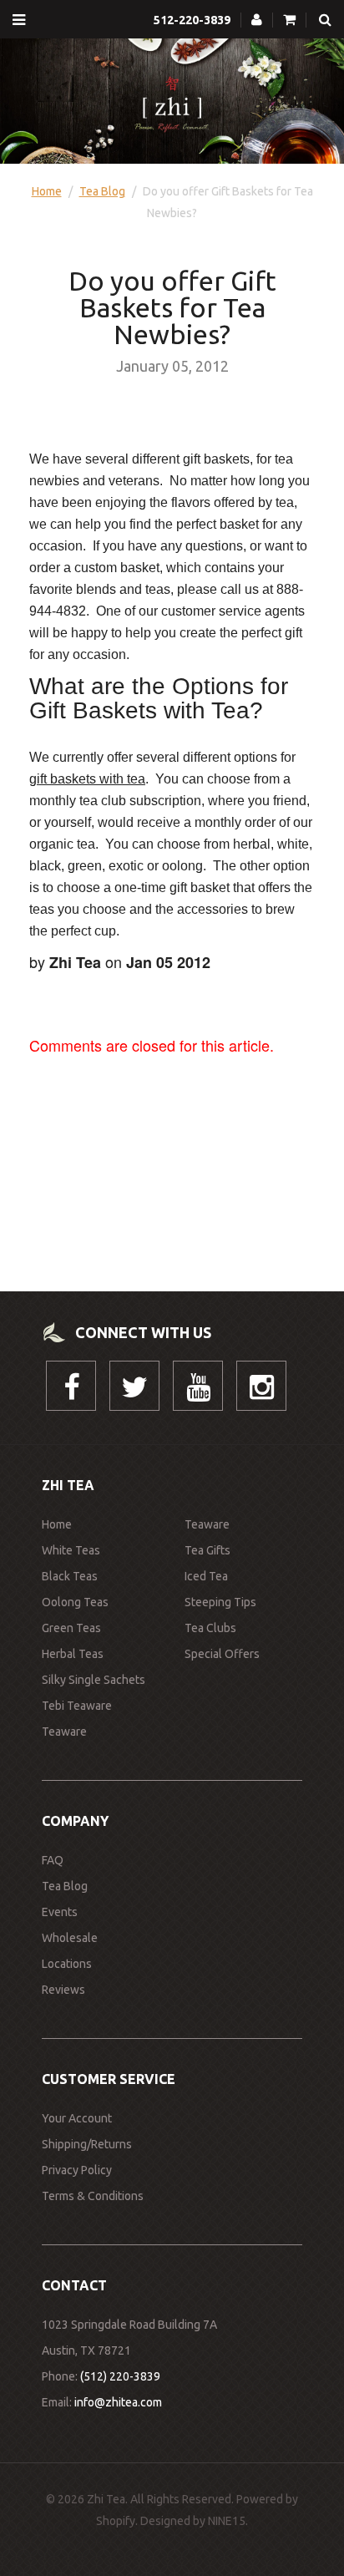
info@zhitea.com (118, 2402)
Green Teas (71, 1628)
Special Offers (222, 1654)
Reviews (63, 1990)
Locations (67, 1964)
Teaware (64, 1732)
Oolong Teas (75, 1602)
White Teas (71, 1550)
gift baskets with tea (87, 779)
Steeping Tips (220, 1602)
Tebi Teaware (77, 1706)
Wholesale (70, 1938)
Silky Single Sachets (94, 1680)
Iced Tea (206, 1576)
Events (60, 1912)
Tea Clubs (210, 1628)
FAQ (53, 1860)
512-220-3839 (192, 20)
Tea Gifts (207, 1550)
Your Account (77, 2118)
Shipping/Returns (87, 2144)
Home (47, 191)
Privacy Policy (77, 2170)
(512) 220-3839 (120, 2376)
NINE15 (227, 2521)
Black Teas (70, 1576)
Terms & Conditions (93, 2196)
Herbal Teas (73, 1654)
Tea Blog (102, 191)
